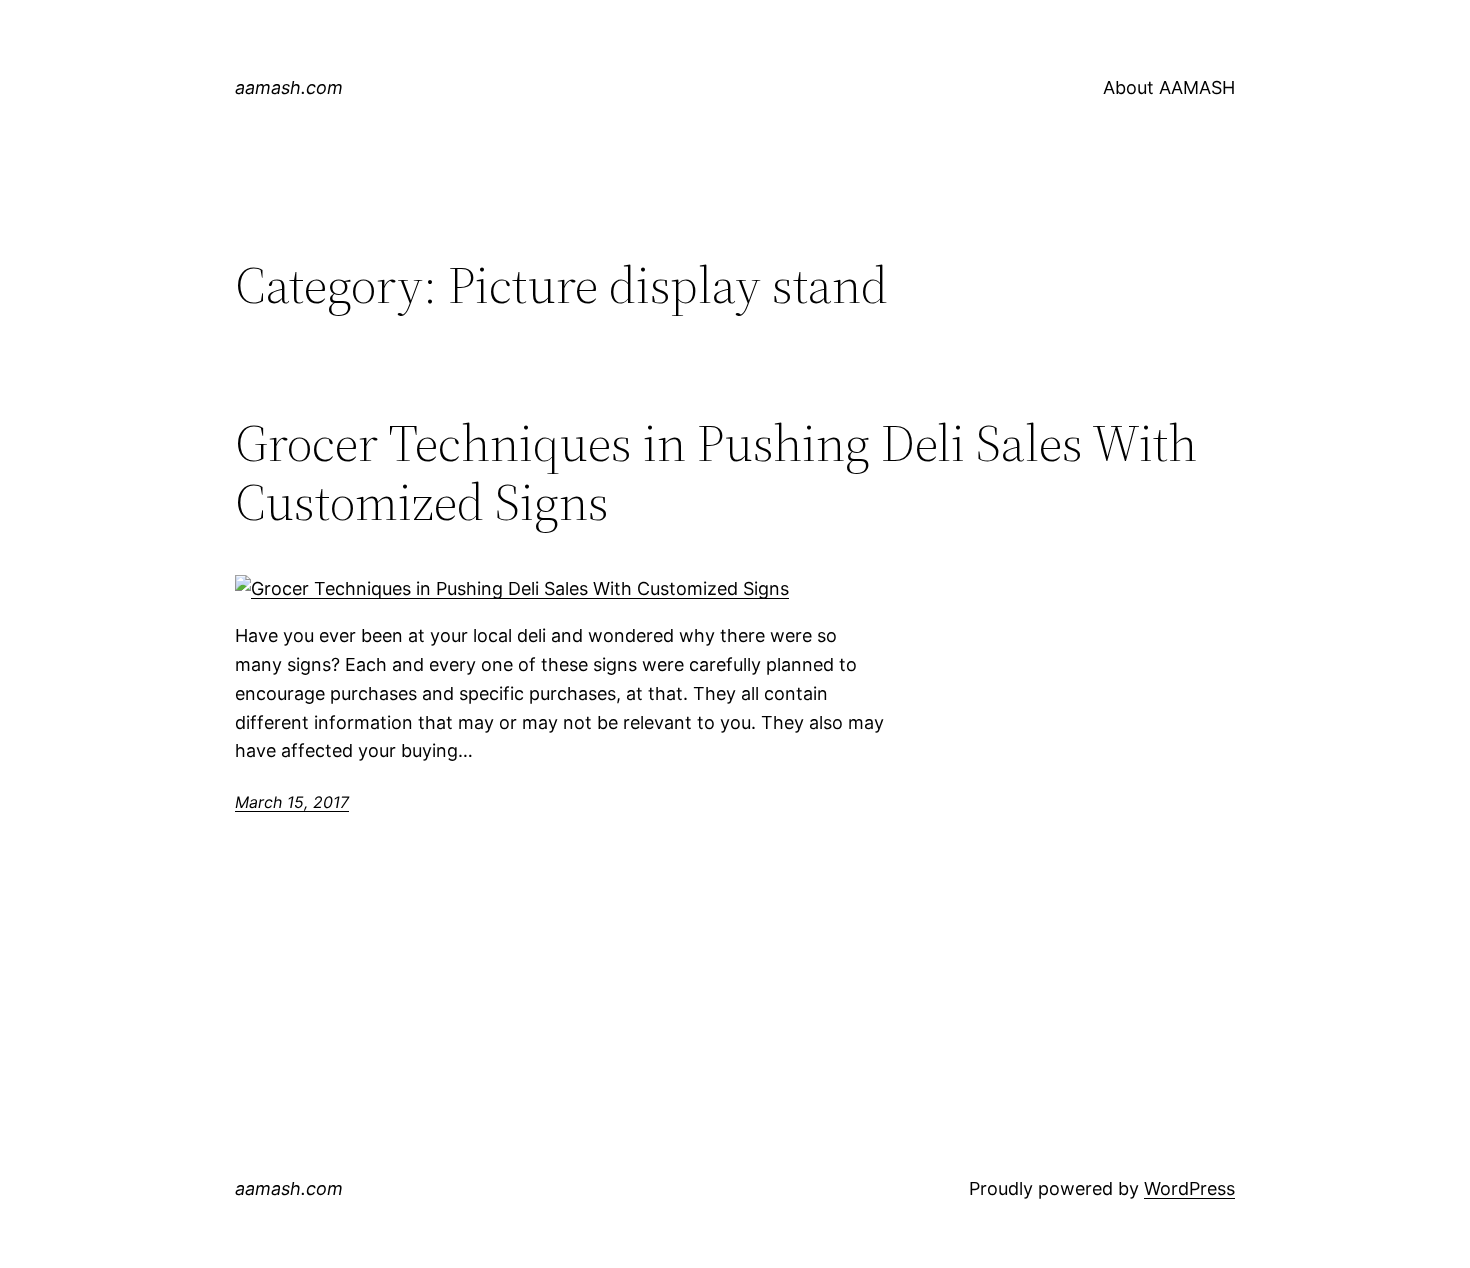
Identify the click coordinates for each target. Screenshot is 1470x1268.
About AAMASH (1169, 87)
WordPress (1189, 1188)
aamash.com (289, 87)
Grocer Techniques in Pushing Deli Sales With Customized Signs (716, 473)
